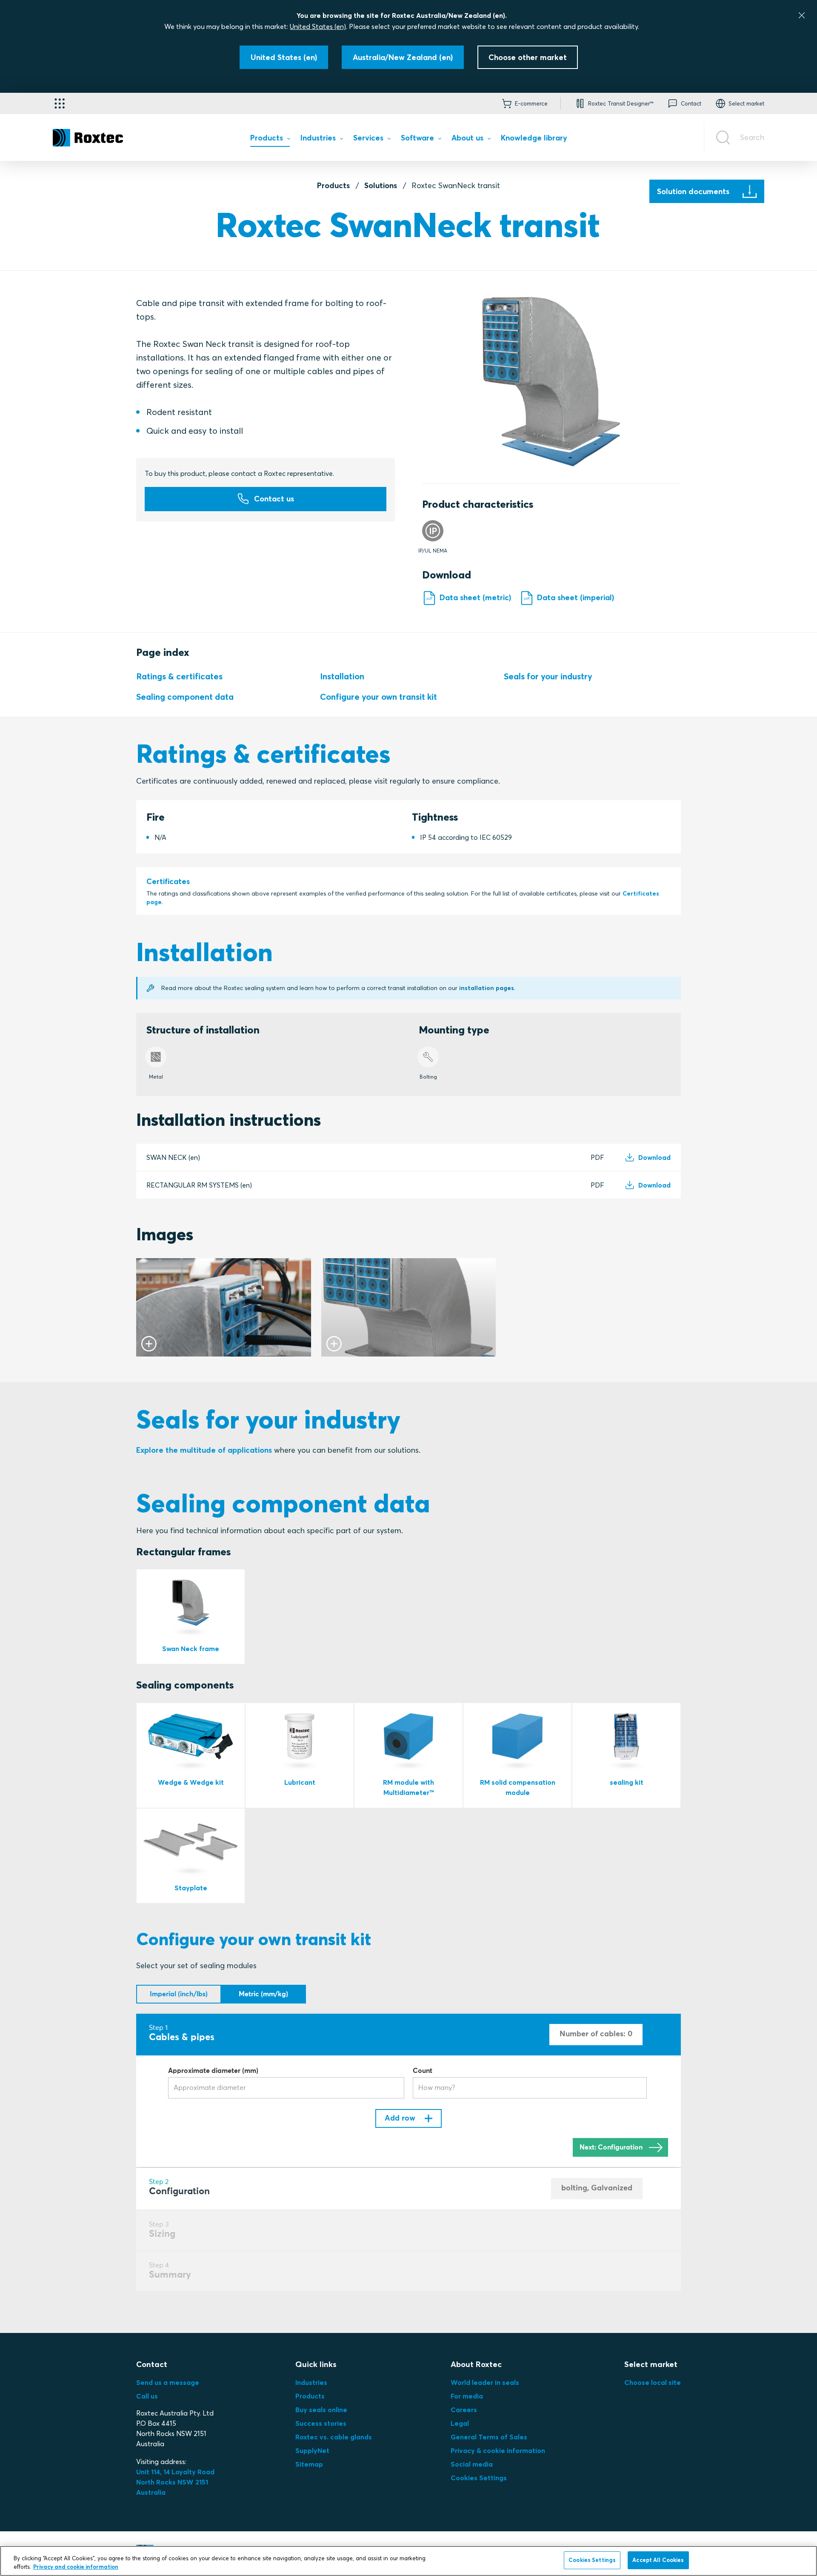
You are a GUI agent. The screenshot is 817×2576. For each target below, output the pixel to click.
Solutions (381, 185)
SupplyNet (312, 2450)
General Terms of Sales (489, 2437)
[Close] (802, 15)
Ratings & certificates (179, 676)
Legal (460, 2423)
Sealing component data (185, 697)
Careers (464, 2410)
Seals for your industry (548, 676)
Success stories (321, 2423)
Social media (472, 2464)
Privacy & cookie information (498, 2450)
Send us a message (168, 2382)
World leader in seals (485, 2382)
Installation (342, 676)
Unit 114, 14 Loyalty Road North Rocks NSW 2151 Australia (176, 2482)
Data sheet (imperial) (576, 597)
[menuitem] (270, 140)
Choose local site (653, 2382)
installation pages (487, 988)
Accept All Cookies (658, 2560)
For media (467, 2396)
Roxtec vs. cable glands (334, 2437)
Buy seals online (321, 2410)
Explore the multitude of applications (204, 1450)
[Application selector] (60, 103)
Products (333, 185)
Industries (311, 2382)
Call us (147, 2396)
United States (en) (318, 26)
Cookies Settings (479, 2478)
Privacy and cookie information (76, 2567)
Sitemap (309, 2464)
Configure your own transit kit (379, 697)
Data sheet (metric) (475, 597)
